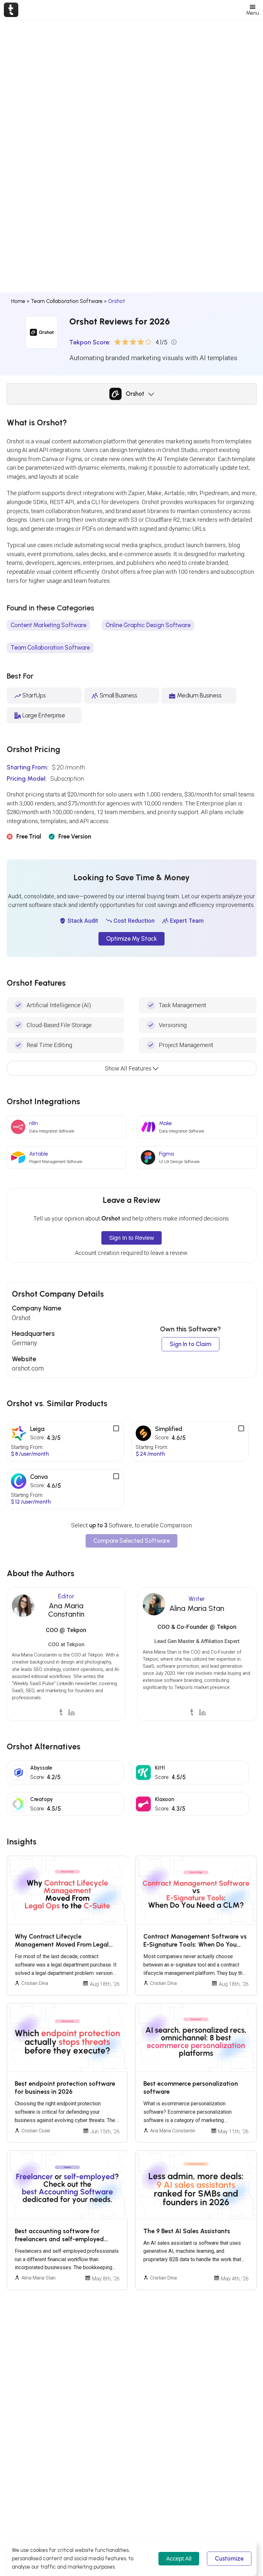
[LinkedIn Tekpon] (71, 1712)
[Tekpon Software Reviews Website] (11, 10)
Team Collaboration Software (67, 301)
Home (18, 301)
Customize (229, 2559)
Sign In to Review (131, 1238)
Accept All (179, 2558)
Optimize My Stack (131, 939)
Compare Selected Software (131, 1541)
